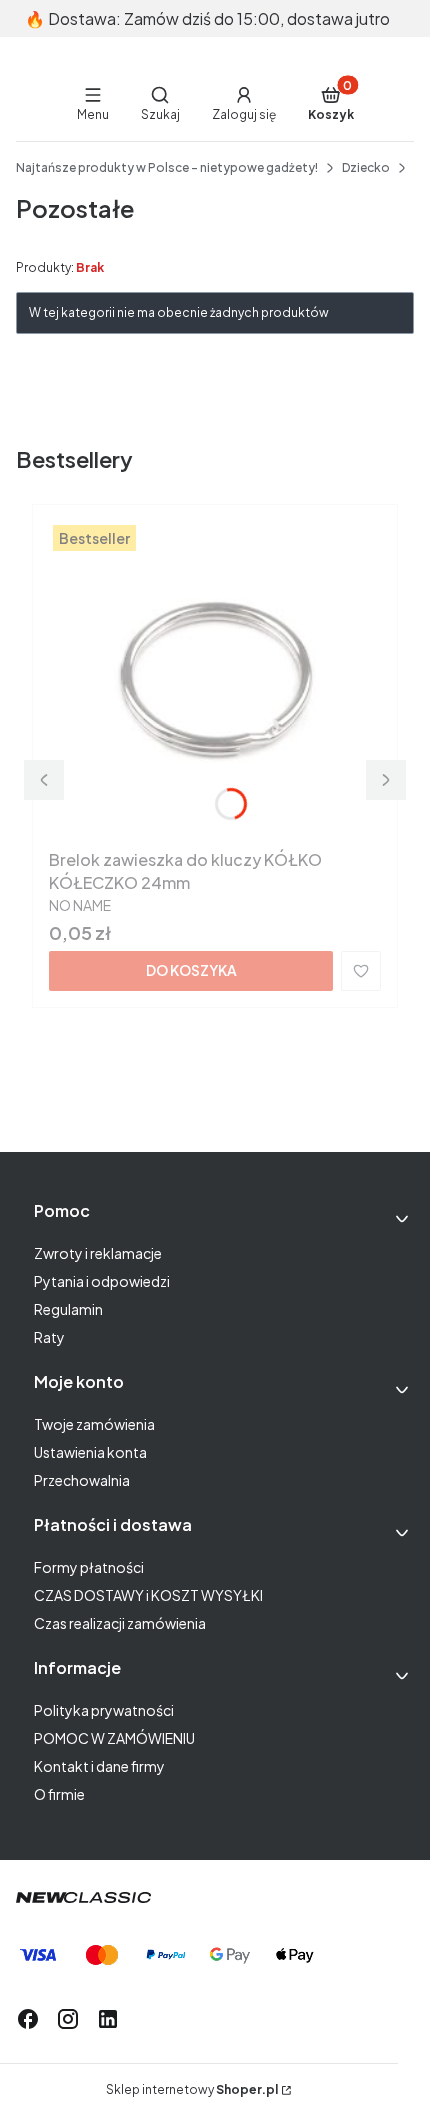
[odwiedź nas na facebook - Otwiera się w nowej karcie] (28, 2019)
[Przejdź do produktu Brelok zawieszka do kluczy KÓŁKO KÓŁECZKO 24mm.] (215, 681)
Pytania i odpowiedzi (102, 1281)
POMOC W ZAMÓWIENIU (114, 1738)
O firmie (59, 1794)
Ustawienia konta (90, 1452)
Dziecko (366, 167)
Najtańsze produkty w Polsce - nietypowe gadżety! (167, 167)
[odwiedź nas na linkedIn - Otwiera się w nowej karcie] (108, 2019)
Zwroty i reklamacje (98, 1253)
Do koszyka (191, 970)
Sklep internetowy (192, 2089)
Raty (49, 1337)
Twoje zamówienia (94, 1424)
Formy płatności (89, 1567)
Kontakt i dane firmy (99, 1766)
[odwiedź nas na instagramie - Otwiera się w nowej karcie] (68, 2019)
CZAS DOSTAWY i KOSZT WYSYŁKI (148, 1595)
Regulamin (68, 1309)
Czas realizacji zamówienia (120, 1623)
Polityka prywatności (104, 1710)
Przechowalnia (82, 1480)
